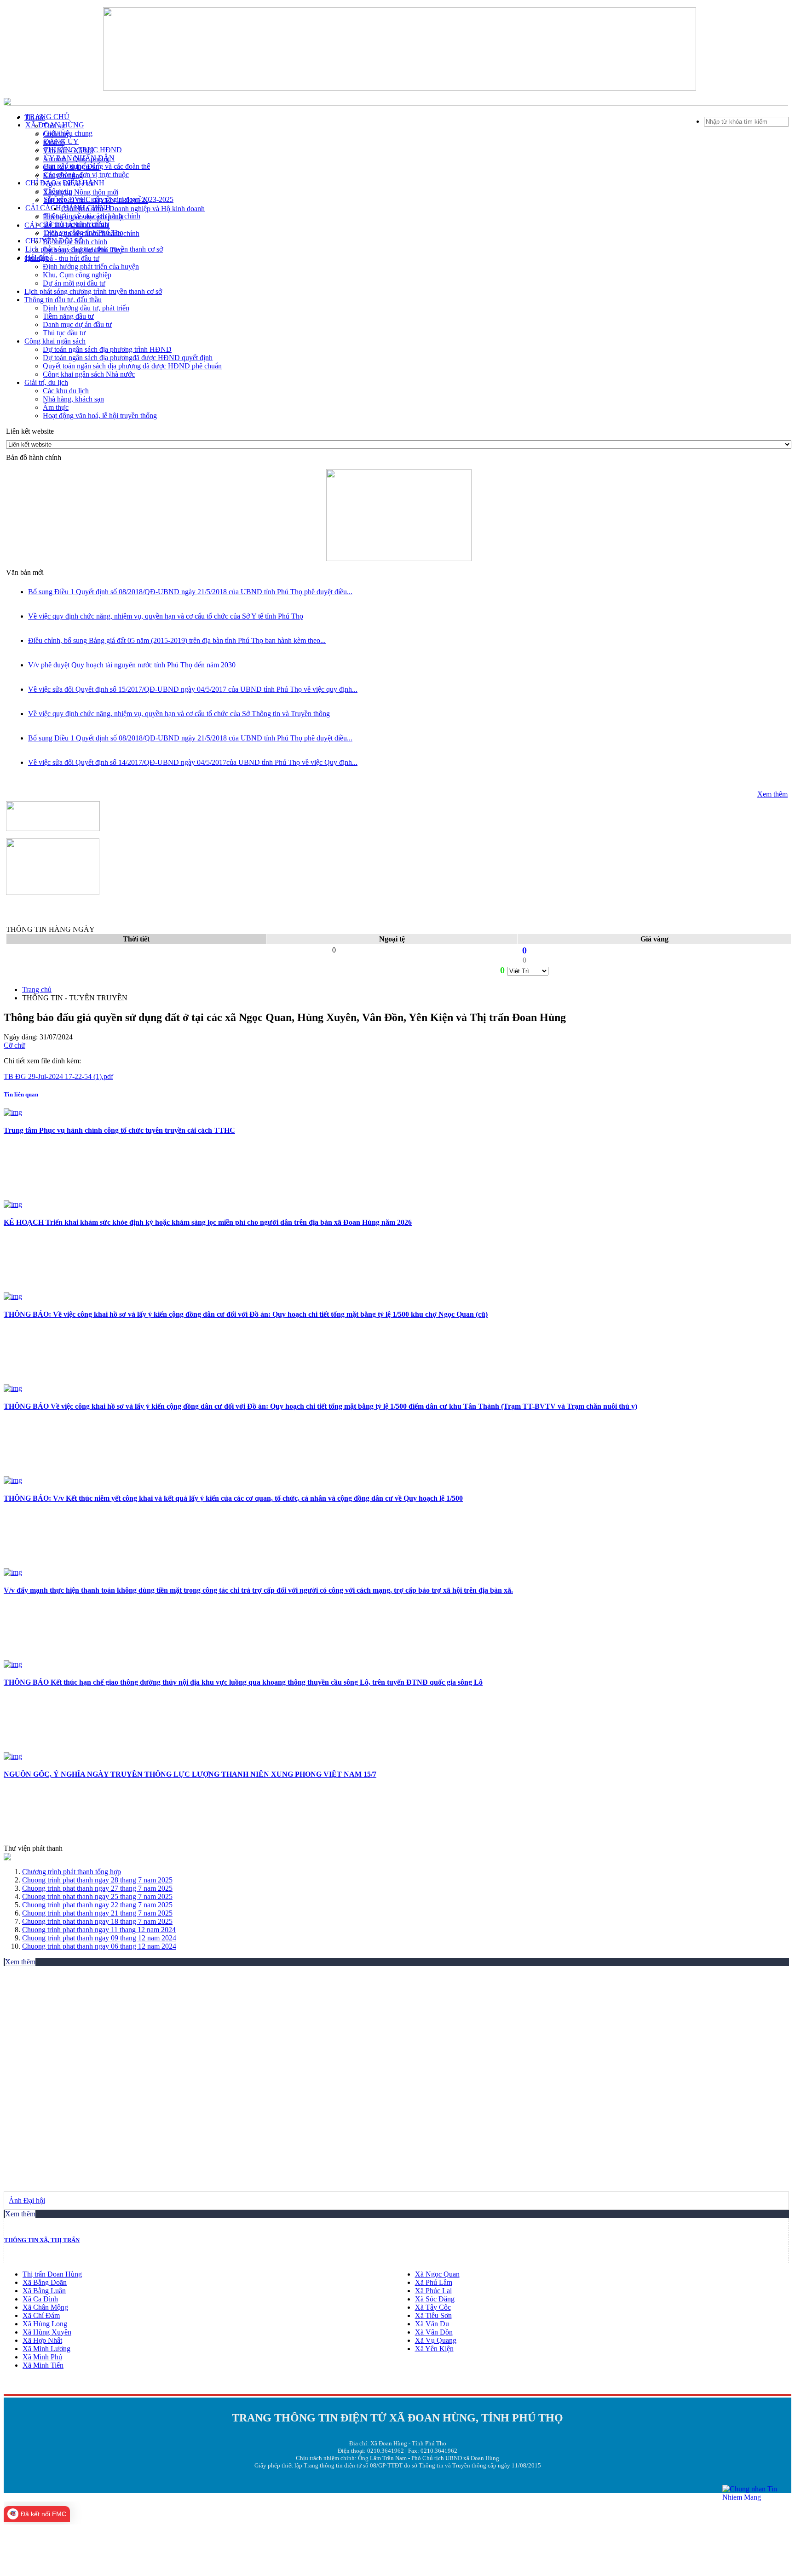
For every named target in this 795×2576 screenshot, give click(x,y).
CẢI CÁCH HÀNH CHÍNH (67, 225)
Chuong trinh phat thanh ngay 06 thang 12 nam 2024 (99, 1946)
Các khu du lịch (66, 391)
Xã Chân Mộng (45, 2307)
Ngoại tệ (392, 939)
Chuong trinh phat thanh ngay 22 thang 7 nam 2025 (97, 1905)
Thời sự (54, 126)
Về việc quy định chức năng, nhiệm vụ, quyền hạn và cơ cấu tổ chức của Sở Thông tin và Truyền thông (179, 714)
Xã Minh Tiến (43, 2365)
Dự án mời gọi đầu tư (74, 283)
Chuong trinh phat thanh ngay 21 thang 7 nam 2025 (97, 1913)
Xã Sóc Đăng (435, 2299)
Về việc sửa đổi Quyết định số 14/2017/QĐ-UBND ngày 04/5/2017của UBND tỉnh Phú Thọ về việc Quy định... (193, 762)
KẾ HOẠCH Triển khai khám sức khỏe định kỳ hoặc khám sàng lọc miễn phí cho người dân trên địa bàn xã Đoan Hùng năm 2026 (208, 1222)
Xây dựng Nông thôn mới (81, 192)
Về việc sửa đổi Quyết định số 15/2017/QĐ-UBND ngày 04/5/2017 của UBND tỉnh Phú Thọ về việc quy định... (193, 689)
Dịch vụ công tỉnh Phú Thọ (83, 250)
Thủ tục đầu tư (64, 333)
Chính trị (56, 134)
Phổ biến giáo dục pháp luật (83, 217)
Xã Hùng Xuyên (47, 2332)
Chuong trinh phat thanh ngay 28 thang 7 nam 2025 (97, 1880)
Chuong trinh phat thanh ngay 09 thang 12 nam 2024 (99, 1938)
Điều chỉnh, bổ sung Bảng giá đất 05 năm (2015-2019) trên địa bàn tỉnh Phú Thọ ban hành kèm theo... (177, 640)
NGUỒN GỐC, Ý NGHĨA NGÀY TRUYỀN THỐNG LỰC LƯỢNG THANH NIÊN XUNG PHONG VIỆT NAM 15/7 (190, 1774)
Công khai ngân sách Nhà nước (89, 374)
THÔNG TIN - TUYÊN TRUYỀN (95, 200)
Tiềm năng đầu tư (68, 316)
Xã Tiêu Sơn (433, 2315)
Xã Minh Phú (42, 2357)
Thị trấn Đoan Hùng (52, 2274)
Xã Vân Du (432, 2324)
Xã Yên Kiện (434, 2349)
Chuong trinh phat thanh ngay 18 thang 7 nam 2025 (97, 1921)
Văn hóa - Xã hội (68, 151)
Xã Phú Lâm (434, 2282)
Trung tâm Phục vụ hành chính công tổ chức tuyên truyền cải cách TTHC (119, 1130)
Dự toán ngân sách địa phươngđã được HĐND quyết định (128, 358)
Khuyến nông (63, 175)
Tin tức (35, 118)
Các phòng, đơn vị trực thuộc (86, 175)
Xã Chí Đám (41, 2315)
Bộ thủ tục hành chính (75, 242)
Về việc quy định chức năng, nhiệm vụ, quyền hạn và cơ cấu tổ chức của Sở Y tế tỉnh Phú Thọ (166, 616)
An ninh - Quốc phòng (76, 159)
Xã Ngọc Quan (437, 2274)
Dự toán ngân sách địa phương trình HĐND (107, 349)
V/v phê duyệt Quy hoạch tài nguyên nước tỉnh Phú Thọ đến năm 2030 (132, 665)
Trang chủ (37, 990)
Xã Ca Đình (40, 2299)
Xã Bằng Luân (44, 2291)
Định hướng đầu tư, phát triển (86, 308)
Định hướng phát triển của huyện (91, 267)
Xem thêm (772, 794)
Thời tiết (136, 939)
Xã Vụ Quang (436, 2340)
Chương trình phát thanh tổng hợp (72, 1872)
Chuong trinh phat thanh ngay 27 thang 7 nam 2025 (97, 1888)
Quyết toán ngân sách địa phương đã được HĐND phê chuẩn (132, 366)
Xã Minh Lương (46, 2349)
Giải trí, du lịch (46, 382)
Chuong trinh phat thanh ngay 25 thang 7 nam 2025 (97, 1896)
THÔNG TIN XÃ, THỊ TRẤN (42, 2240)
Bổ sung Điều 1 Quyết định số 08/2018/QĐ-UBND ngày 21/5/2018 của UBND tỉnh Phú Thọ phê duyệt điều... (190, 592)
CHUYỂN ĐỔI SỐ (72, 167)
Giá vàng (654, 939)
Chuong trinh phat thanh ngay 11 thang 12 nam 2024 (99, 1930)
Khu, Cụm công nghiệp (77, 275)
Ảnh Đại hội (27, 2200)
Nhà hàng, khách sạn (73, 399)
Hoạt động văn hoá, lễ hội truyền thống (100, 416)
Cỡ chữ (14, 1045)
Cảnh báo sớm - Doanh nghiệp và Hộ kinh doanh (133, 209)
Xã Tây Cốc (433, 2307)
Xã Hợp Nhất (42, 2340)
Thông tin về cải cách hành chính (91, 233)
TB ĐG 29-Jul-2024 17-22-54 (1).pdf (58, 1076)
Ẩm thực (56, 407)
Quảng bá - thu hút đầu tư (62, 258)
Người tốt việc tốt (68, 184)
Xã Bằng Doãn (45, 2282)
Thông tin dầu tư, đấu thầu (63, 300)
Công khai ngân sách (55, 341)
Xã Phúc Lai (433, 2291)
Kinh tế (54, 142)
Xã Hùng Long (45, 2324)
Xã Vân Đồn (434, 2332)
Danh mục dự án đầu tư (77, 324)
